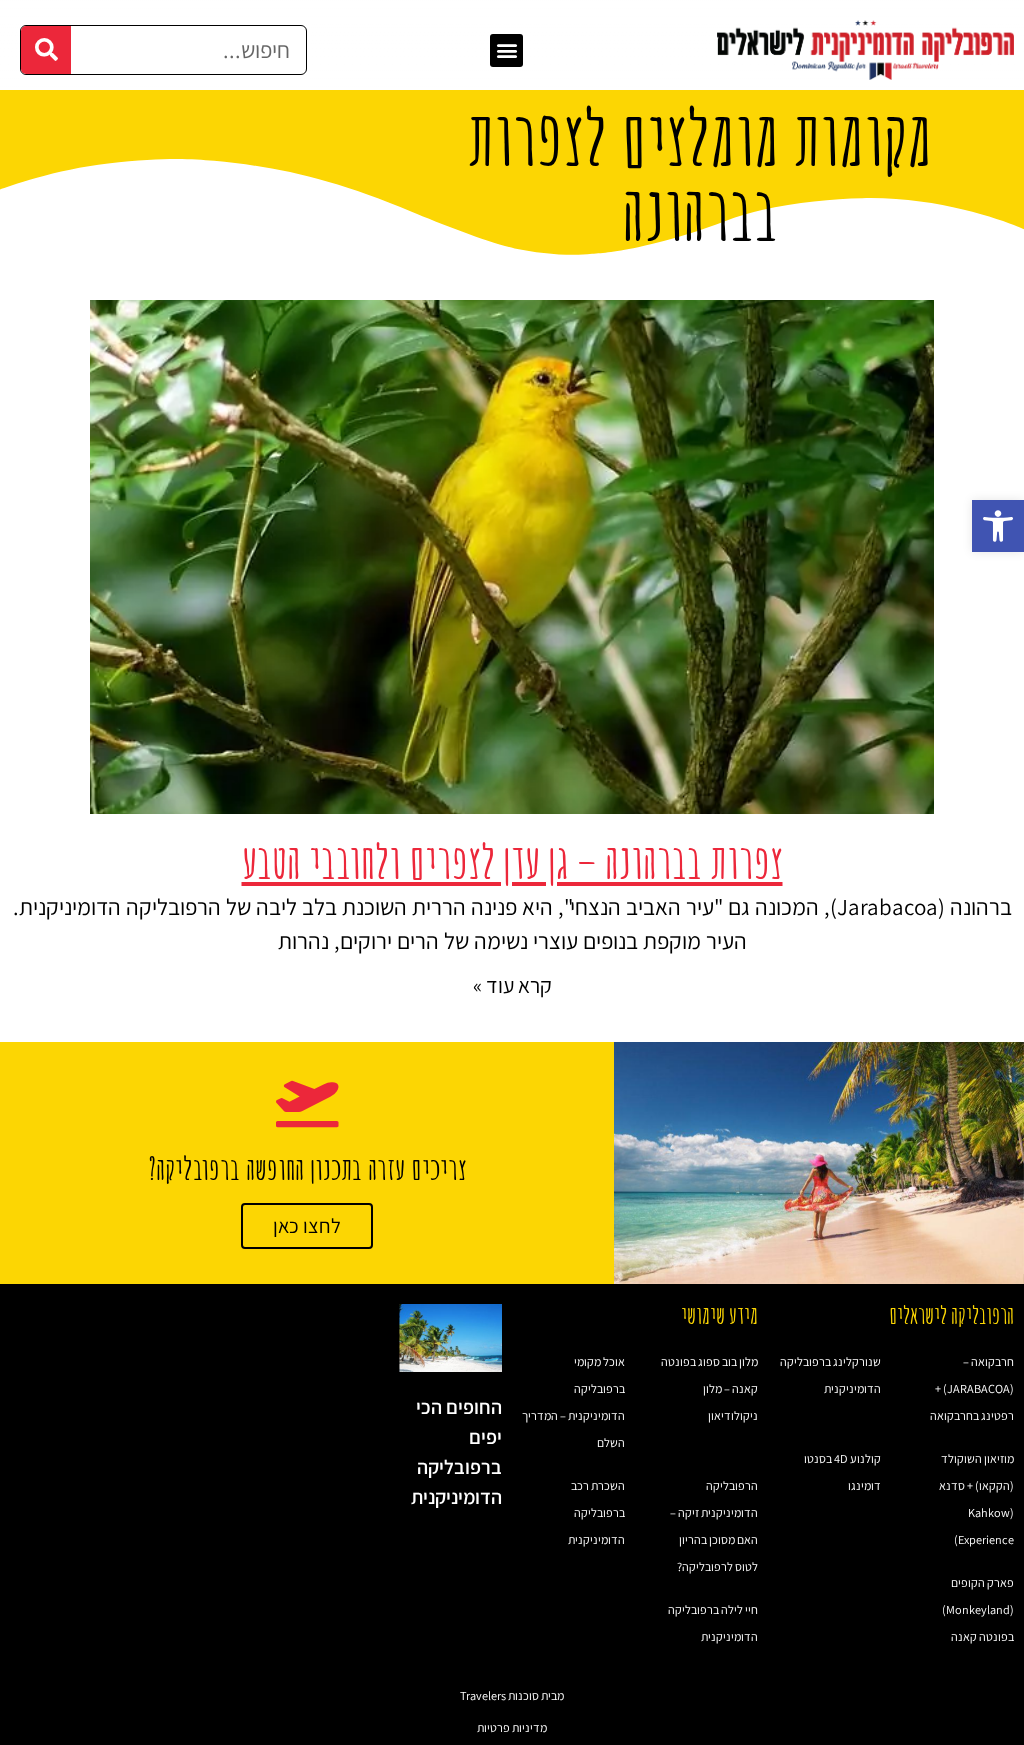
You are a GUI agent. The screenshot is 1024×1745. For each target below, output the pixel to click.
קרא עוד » (512, 985)
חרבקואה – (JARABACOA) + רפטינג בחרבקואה (972, 1388)
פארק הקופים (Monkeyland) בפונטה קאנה (978, 1609)
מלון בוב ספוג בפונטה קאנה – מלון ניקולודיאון (709, 1388)
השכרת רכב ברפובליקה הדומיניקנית (596, 1512)
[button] (998, 526)
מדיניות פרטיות (512, 1727)
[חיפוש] (46, 50)
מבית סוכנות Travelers (512, 1695)
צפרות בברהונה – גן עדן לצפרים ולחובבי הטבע (512, 861)
